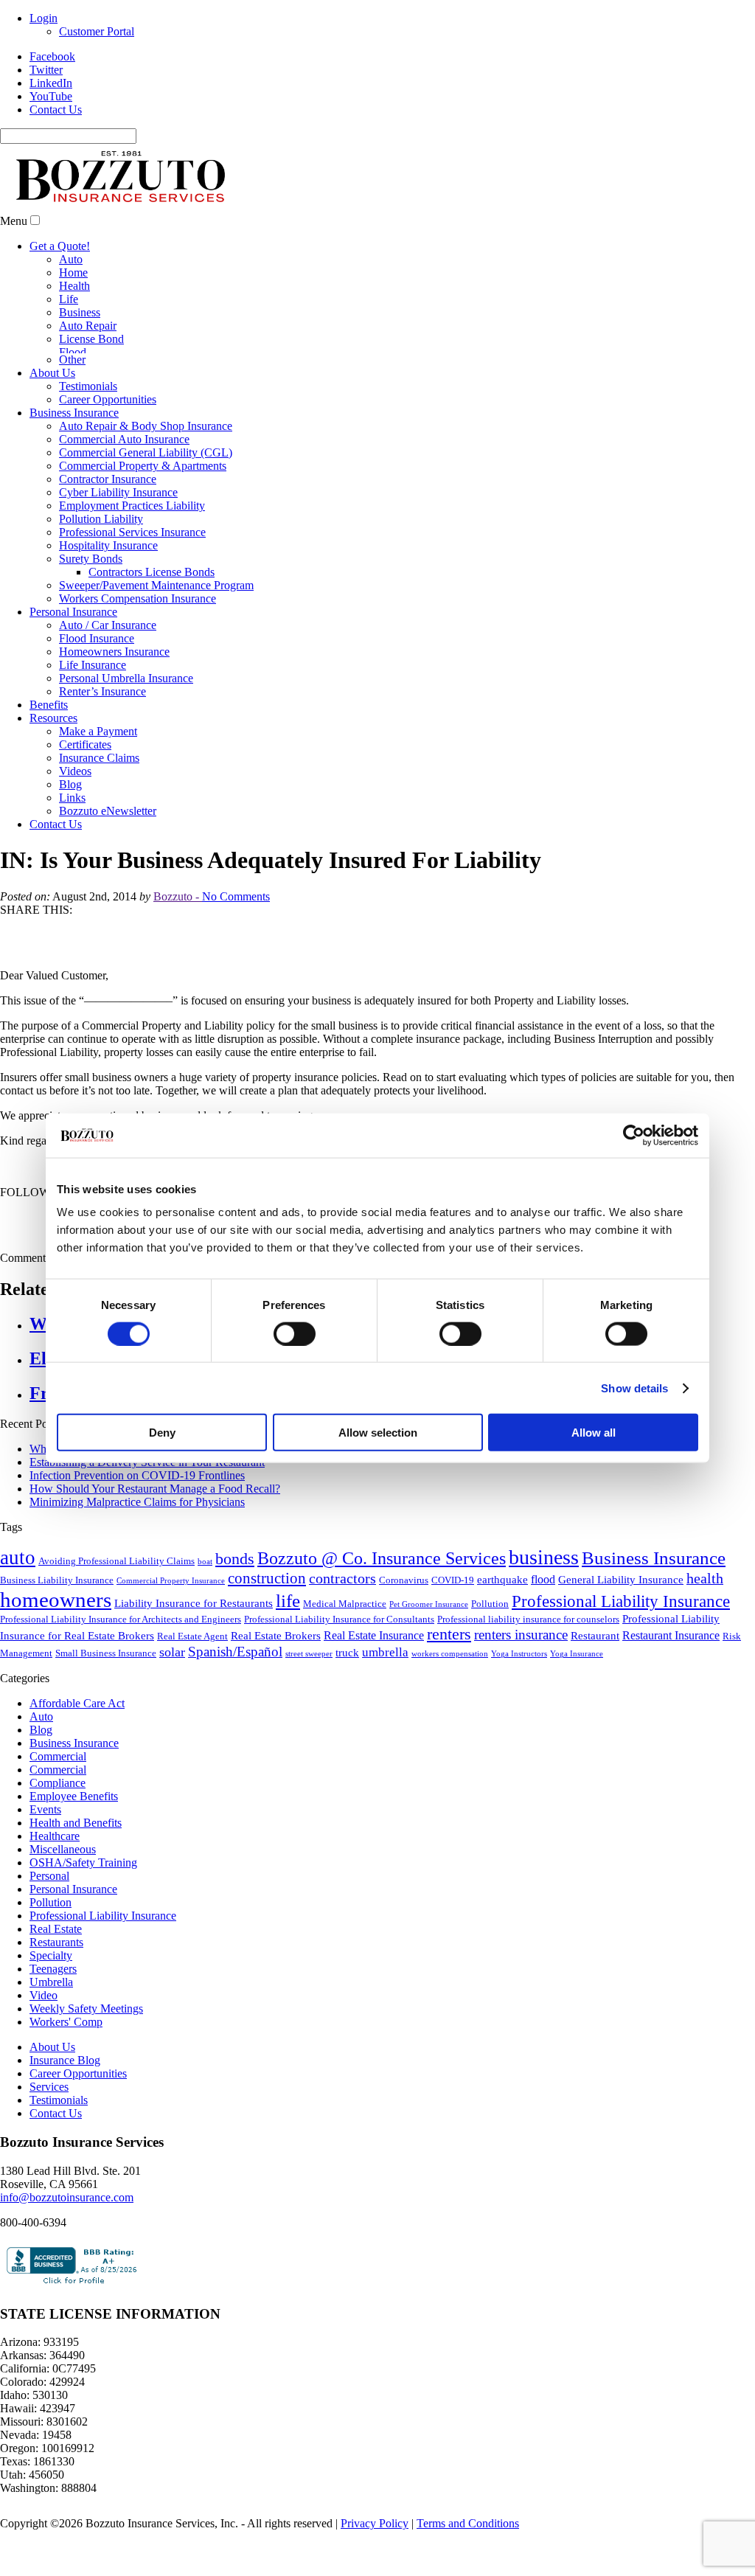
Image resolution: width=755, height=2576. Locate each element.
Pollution (490, 1651)
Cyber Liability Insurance (118, 492)
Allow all (594, 1433)
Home (73, 272)
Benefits (49, 705)
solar (172, 1699)
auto (18, 1605)
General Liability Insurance (621, 1627)
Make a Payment (98, 731)
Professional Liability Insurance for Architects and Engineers (121, 1666)
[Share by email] (94, 952)
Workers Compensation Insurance (138, 598)
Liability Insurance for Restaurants (194, 1650)
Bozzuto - (178, 896)
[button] (35, 220)
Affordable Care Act (77, 1750)
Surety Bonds (91, 559)
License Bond (91, 339)
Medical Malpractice (345, 1651)
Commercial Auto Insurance (124, 439)
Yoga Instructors (519, 1701)
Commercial (58, 1803)
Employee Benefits (74, 1843)
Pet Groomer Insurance (429, 1652)
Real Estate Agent (192, 1683)
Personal (49, 1923)
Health (74, 286)
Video (44, 2042)
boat (205, 1609)
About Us (52, 373)
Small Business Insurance (106, 1700)
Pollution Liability (101, 519)
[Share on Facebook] (12, 928)
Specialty (51, 2003)
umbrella (385, 1700)
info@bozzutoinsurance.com (67, 2245)
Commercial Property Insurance (171, 1628)
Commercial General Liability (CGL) (146, 452)
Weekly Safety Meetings (86, 2056)
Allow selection (378, 1433)
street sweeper (309, 1701)
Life (69, 299)
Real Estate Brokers (276, 1683)
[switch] (295, 1333)
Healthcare (55, 1883)
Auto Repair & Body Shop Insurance (146, 426)
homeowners (56, 1647)
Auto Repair (88, 326)
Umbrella (51, 2029)
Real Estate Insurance (374, 1683)
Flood (73, 352)
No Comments (236, 896)
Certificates (85, 744)
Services (49, 2134)
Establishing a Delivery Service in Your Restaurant (147, 1509)
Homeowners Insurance (114, 652)
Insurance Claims (99, 758)
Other (72, 360)
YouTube (51, 96)
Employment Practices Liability (132, 506)
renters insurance (521, 1682)
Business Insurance (74, 413)
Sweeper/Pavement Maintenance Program (156, 585)
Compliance (58, 1830)
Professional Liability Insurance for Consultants (339, 1666)
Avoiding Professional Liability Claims (116, 1608)
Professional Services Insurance (132, 532)
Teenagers (53, 2016)
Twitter (46, 70)
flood (543, 1627)
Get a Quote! (60, 246)
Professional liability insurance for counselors (528, 1666)
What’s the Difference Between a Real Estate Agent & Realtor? (177, 1496)
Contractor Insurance (108, 479)
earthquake (502, 1627)
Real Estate (56, 1976)
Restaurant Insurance (671, 1683)
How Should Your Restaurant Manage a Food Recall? (155, 1536)
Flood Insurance (97, 638)
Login (44, 18)
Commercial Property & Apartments (143, 466)
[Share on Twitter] (39, 928)
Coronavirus (404, 1627)
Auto (71, 259)
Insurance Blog (65, 2107)
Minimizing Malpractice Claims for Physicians (137, 1549)
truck (347, 1700)
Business (80, 312)
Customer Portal (97, 31)
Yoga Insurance (577, 1701)
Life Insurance (93, 665)
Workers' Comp (66, 2069)
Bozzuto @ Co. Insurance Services (382, 1605)
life (288, 1648)
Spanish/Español (235, 1699)
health (705, 1625)
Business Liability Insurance (57, 1627)
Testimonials (88, 386)
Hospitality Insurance (108, 545)
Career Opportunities (108, 399)
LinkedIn (51, 83)
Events (45, 1857)
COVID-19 (453, 1627)
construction (267, 1625)
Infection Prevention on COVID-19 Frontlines (137, 1523)
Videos (75, 771)
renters (449, 1681)
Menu (14, 221)
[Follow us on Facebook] (12, 1235)
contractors (342, 1625)
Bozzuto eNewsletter (108, 811)
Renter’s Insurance (102, 691)
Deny (162, 1433)
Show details (634, 1388)
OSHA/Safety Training (83, 1910)
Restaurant (595, 1683)
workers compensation (450, 1701)
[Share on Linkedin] (66, 952)
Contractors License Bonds (152, 572)
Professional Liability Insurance (621, 1649)
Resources (53, 718)
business (544, 1604)
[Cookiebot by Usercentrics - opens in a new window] (634, 1135)
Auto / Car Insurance (108, 625)
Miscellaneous (63, 1896)
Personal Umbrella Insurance (126, 678)
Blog (70, 784)
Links (72, 798)
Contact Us (56, 110)
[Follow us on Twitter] (39, 1235)
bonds (235, 1606)
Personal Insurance (73, 612)
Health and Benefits (76, 1870)
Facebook (52, 56)
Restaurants (56, 1989)
